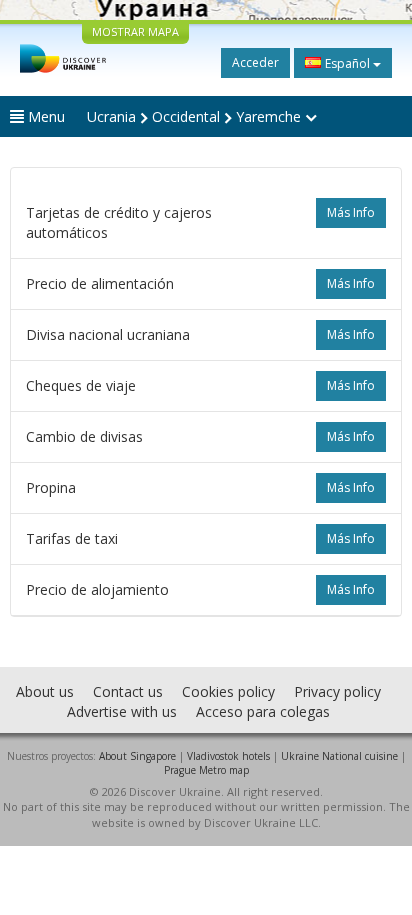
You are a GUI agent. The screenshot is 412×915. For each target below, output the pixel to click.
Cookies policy (228, 691)
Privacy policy (337, 691)
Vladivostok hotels (228, 756)
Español (347, 63)
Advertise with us (122, 711)
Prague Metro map (206, 770)
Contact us (128, 691)
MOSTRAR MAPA (135, 31)
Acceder (255, 62)
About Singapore (137, 756)
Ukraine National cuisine (339, 756)
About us (45, 691)
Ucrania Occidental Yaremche (196, 116)
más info (351, 212)
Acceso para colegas (263, 711)
